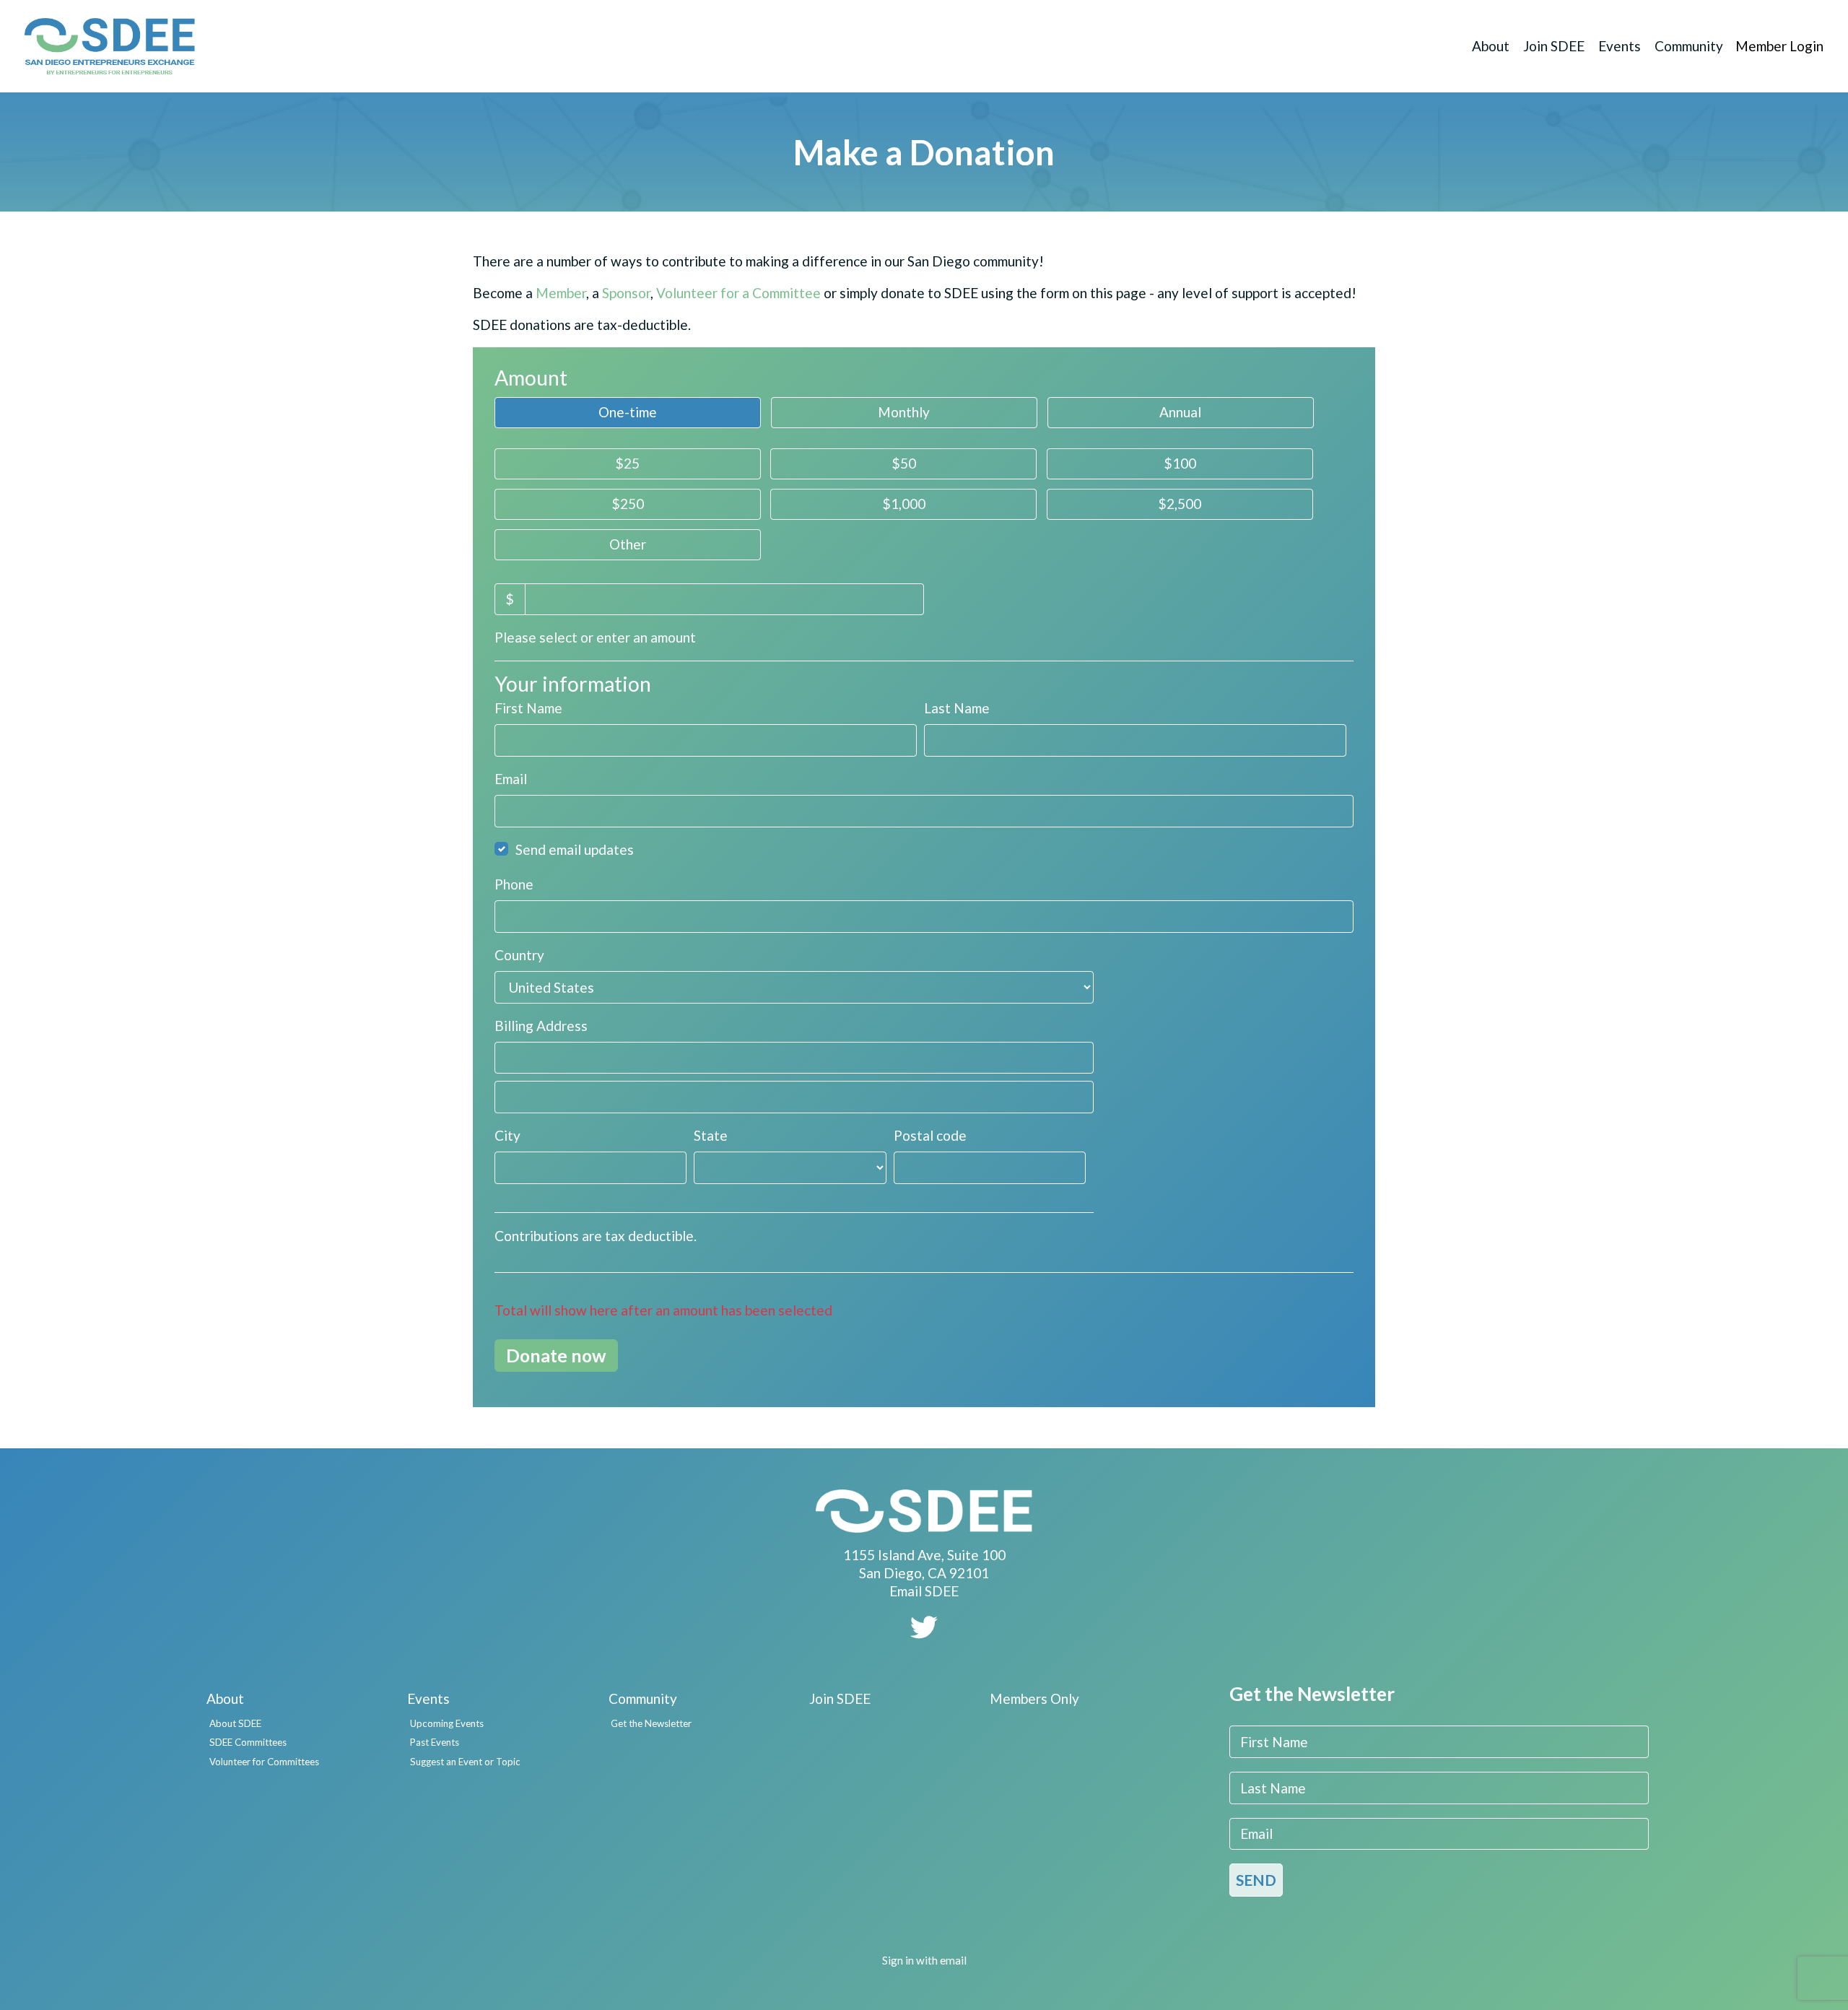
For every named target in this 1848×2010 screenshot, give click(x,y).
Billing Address (541, 1026)
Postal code (930, 1135)
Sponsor (626, 293)
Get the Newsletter (651, 1723)
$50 (904, 463)
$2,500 (1180, 504)
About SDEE (235, 1723)
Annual (1180, 412)
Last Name (957, 708)
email (953, 1960)
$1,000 (904, 504)
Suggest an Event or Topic (465, 1762)
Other (628, 544)
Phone (514, 884)
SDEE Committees (248, 1742)
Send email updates (575, 849)
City (507, 1135)
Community (1689, 46)
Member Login (1779, 46)
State (711, 1135)
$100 (1180, 463)
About (1491, 46)
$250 (628, 504)
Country (519, 955)
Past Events (435, 1742)
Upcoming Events (447, 1723)
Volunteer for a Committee (738, 293)
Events (1620, 46)
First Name (528, 708)
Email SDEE (924, 1591)
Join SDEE (1554, 46)
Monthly (904, 412)
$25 (627, 463)
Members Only (1034, 1698)
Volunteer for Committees (264, 1762)
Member (561, 293)
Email (511, 779)
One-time (628, 412)
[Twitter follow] (924, 1632)
